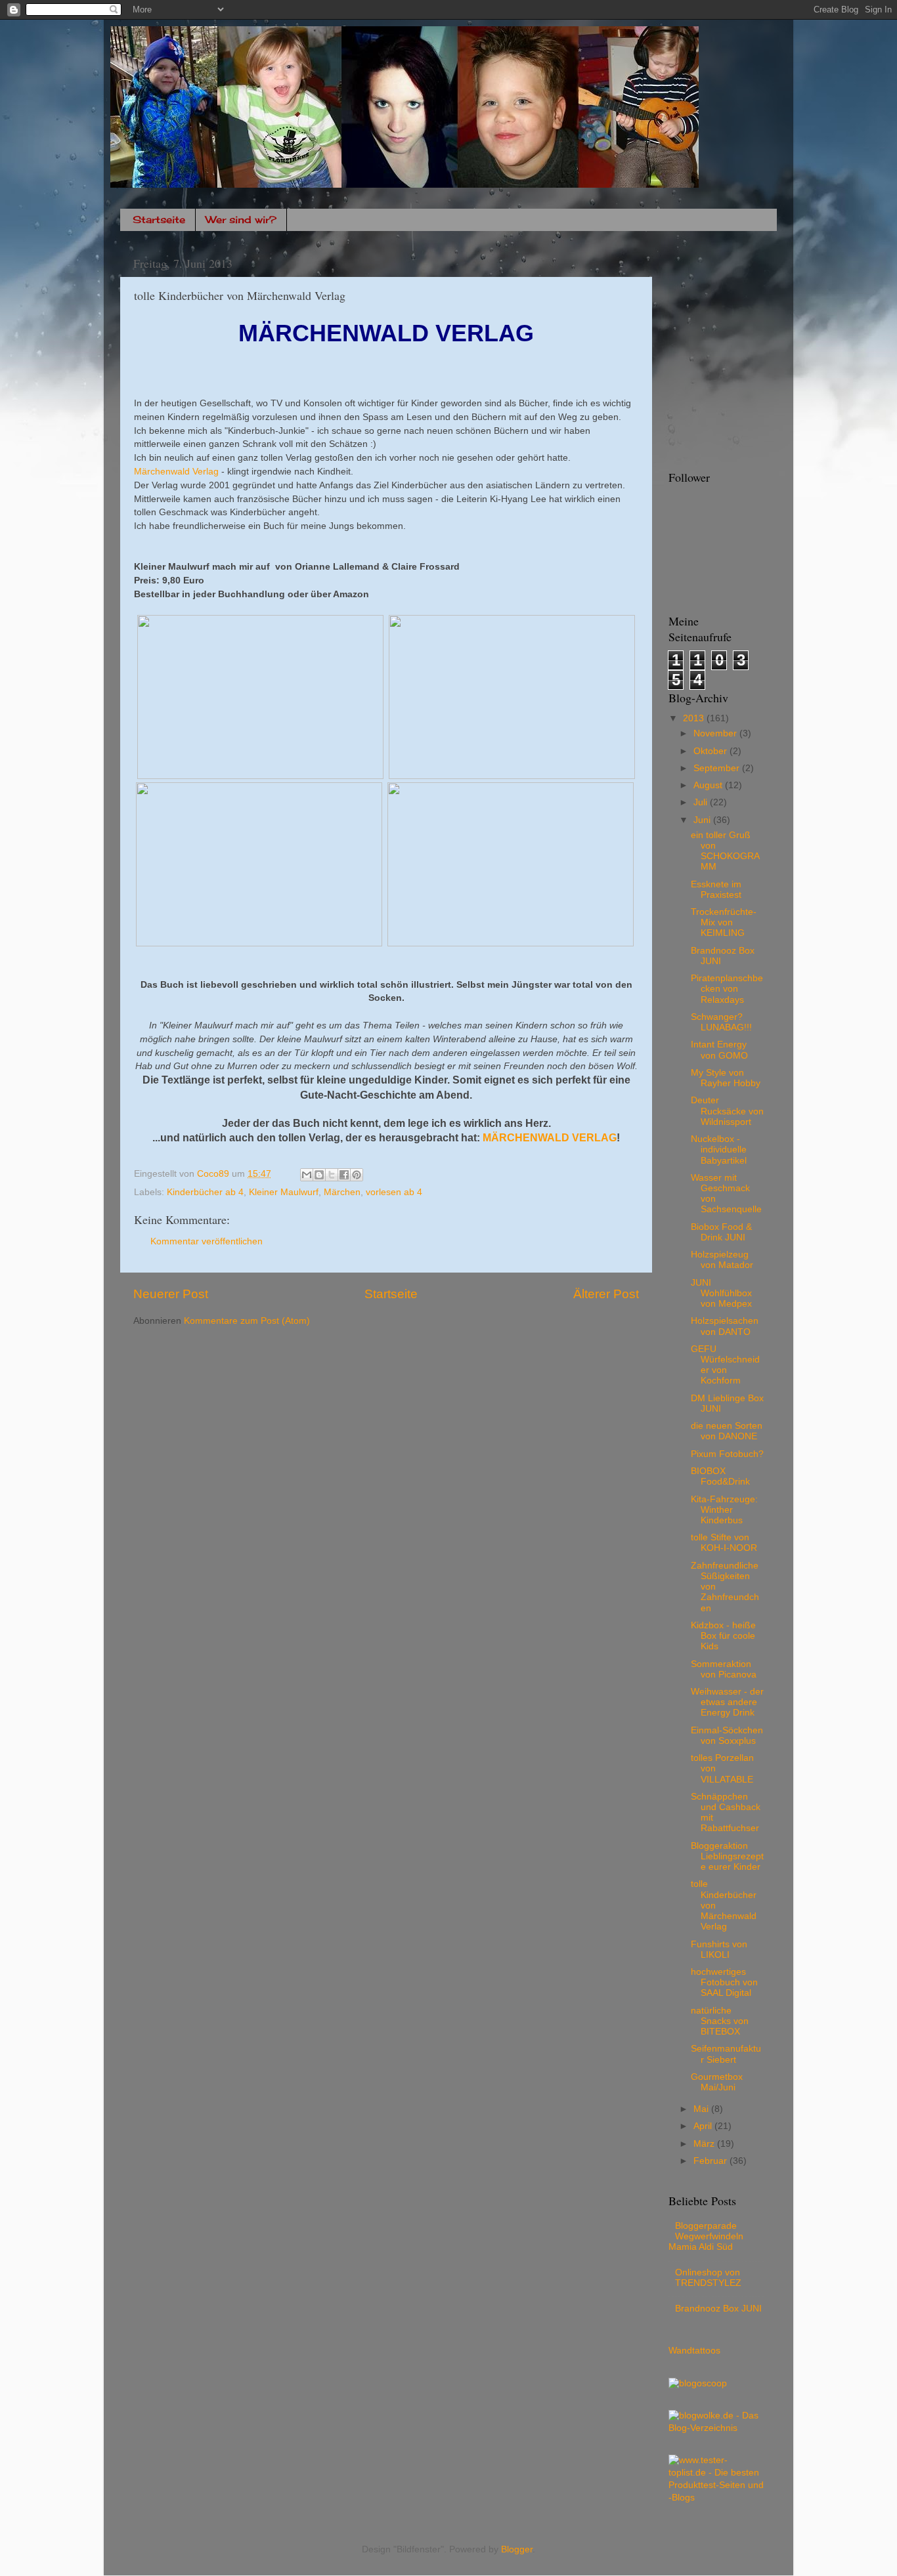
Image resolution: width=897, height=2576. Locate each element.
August (709, 785)
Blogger (517, 2549)
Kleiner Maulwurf (284, 1192)
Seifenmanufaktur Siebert (726, 2054)
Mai (702, 2109)
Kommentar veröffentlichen (207, 1241)
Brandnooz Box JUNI (718, 2309)
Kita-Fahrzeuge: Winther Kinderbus (724, 1510)
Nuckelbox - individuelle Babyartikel (719, 1150)
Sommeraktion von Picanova (724, 1669)
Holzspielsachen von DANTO (725, 1326)
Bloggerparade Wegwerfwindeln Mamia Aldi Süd (706, 2236)
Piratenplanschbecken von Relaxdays (727, 989)
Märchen (342, 1192)
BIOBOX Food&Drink (720, 1476)
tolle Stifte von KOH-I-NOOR (724, 1543)
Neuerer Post (171, 1294)
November (716, 733)
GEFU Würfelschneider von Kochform (725, 1365)
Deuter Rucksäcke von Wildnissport (727, 1111)
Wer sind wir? (241, 220)
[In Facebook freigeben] (344, 1175)
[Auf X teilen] (332, 1175)
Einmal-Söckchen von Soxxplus (727, 1736)
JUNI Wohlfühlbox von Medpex (721, 1293)
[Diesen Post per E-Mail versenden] (307, 1175)
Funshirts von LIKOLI (719, 1950)
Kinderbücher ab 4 (205, 1192)
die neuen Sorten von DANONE (727, 1431)
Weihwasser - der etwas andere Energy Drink (727, 1702)
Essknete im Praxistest (716, 890)
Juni (703, 820)
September (718, 768)
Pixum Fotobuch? (727, 1454)
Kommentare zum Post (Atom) (247, 1321)
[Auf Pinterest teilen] (357, 1175)
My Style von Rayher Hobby (726, 1078)
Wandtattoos (694, 2351)
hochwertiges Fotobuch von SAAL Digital (724, 1982)
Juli (702, 802)
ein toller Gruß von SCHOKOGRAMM (725, 851)
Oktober (711, 751)
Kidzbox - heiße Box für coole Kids (723, 1636)
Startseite (159, 220)
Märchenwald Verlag (176, 471)
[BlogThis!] (319, 1175)
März (705, 2144)
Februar (711, 2161)
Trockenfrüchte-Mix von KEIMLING (724, 922)
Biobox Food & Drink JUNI (721, 1232)
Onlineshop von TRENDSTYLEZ (708, 2278)
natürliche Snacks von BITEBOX (720, 2021)
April (704, 2126)
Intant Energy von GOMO (719, 1050)
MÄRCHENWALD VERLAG (550, 1138)
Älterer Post (606, 1294)
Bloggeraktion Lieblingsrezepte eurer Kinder (727, 1856)
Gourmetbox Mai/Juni (717, 2082)
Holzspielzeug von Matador (722, 1260)
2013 (695, 718)
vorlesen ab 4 (394, 1192)
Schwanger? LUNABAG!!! (721, 1022)
